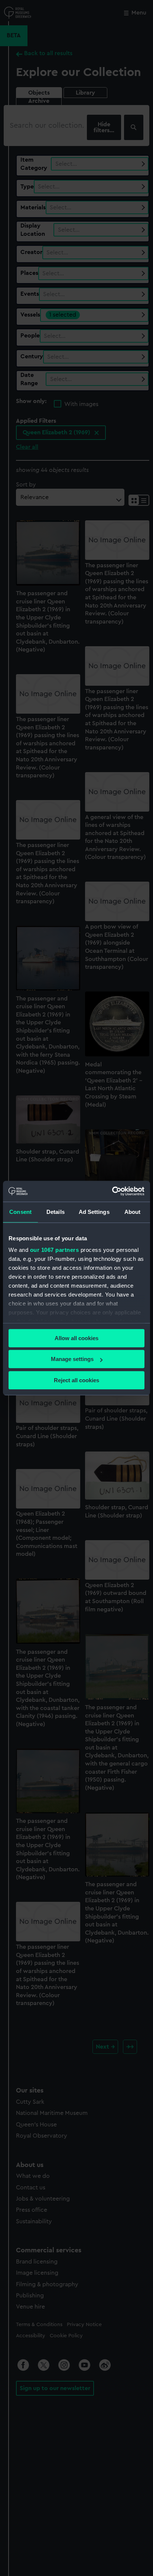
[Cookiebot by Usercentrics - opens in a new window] (112, 1191)
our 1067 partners (55, 1250)
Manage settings (72, 1359)
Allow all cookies (76, 1338)
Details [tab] (56, 1212)
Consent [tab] (20, 1212)
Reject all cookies (76, 1380)
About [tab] (133, 1212)
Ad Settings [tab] (94, 1212)
